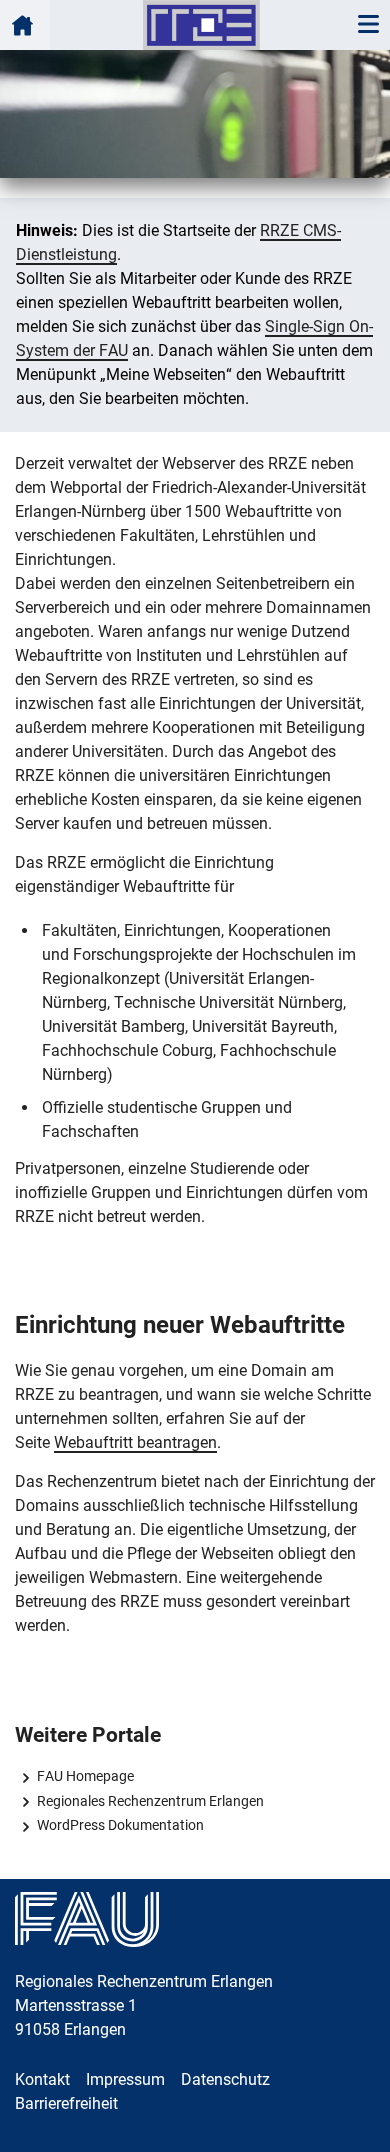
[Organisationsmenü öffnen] (25, 25)
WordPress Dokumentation (120, 1825)
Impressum (125, 2079)
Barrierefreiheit (66, 2103)
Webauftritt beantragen (135, 1442)
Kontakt (42, 2079)
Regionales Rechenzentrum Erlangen (150, 1801)
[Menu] (368, 25)
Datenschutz (225, 2079)
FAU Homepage (85, 1776)
